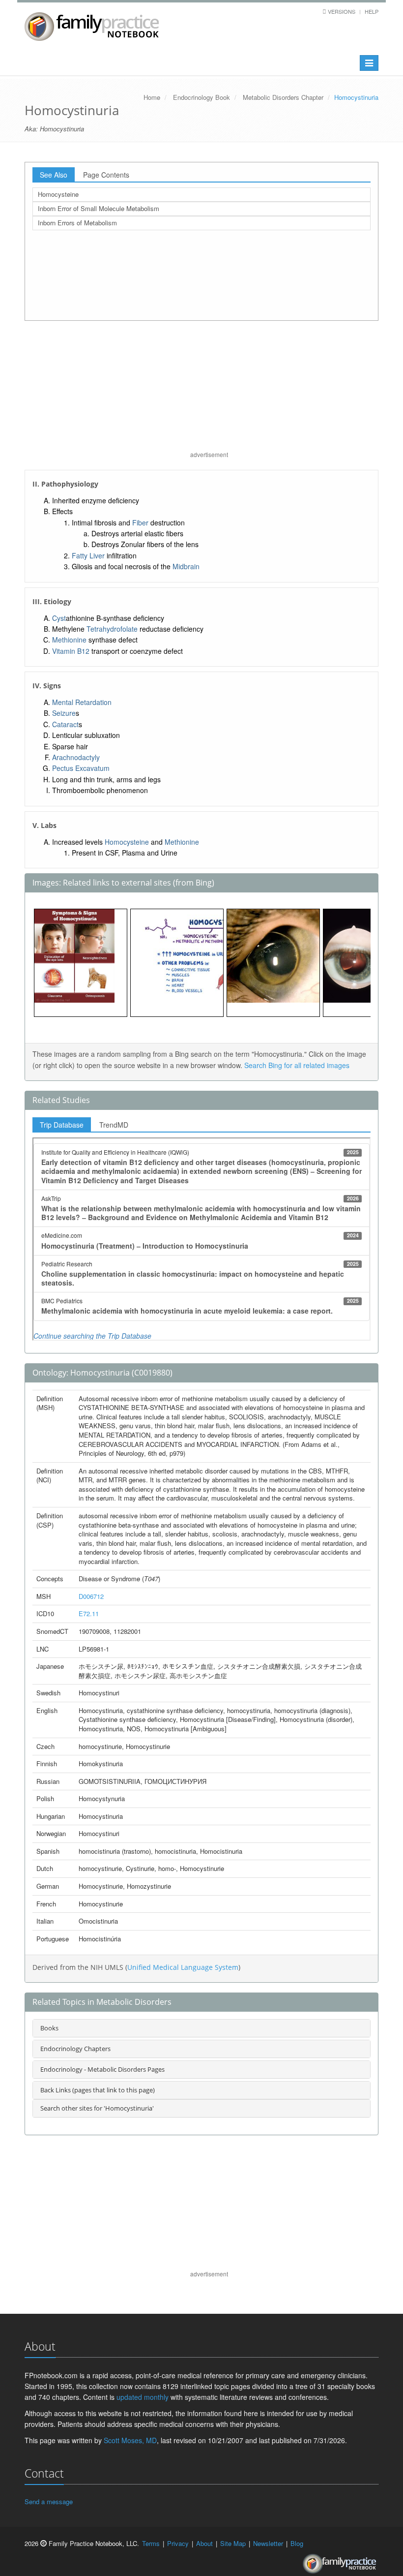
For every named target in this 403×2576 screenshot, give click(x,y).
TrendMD (114, 1125)
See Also (54, 175)
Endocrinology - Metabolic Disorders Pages (102, 2069)
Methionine (69, 640)
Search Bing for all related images (297, 1065)
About (204, 2543)
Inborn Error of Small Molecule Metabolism (99, 208)
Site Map (233, 2543)
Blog (297, 2543)
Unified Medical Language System (183, 1967)
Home (152, 97)
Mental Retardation (82, 702)
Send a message (49, 2501)
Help (372, 11)
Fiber (140, 522)
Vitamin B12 (71, 651)
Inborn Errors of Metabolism (77, 223)
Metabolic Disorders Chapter (283, 97)
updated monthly (143, 2397)
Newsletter (268, 2543)
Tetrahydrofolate (112, 629)
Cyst (59, 618)
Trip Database (62, 1125)
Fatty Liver (88, 555)
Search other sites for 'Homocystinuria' (97, 2108)
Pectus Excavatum (81, 768)
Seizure (64, 713)
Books (49, 2028)
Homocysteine (58, 194)
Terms (151, 2543)
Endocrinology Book (201, 97)
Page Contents (106, 175)
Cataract (65, 724)
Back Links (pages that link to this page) (98, 2090)
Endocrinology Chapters (75, 2049)
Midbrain (186, 566)
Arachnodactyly (76, 757)
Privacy (178, 2543)
